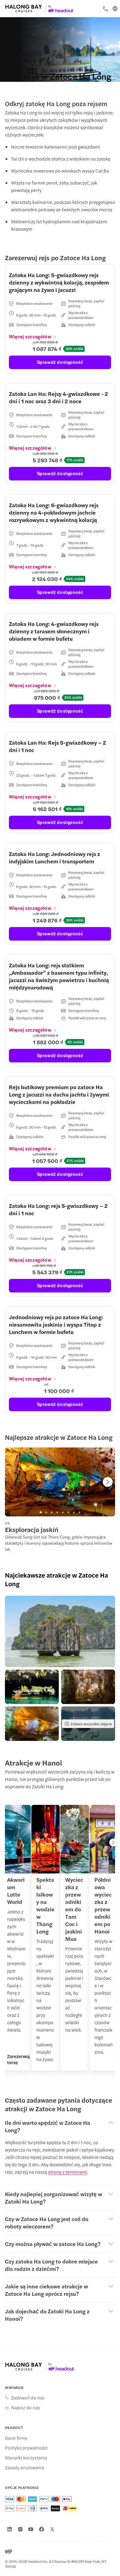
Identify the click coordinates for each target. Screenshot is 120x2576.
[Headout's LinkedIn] (10, 2529)
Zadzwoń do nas (28, 2398)
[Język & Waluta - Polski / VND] (115, 9)
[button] (60, 1631)
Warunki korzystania (26, 2458)
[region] (60, 1482)
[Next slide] (108, 1482)
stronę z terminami (68, 2172)
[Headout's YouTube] (31, 2529)
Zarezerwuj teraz (18, 2059)
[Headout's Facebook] (42, 2529)
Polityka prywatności (26, 2448)
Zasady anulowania (25, 2467)
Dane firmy (16, 2438)
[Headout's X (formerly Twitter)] (52, 2529)
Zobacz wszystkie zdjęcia (91, 1724)
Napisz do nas (26, 2407)
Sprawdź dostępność (60, 362)
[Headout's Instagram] (20, 2529)
